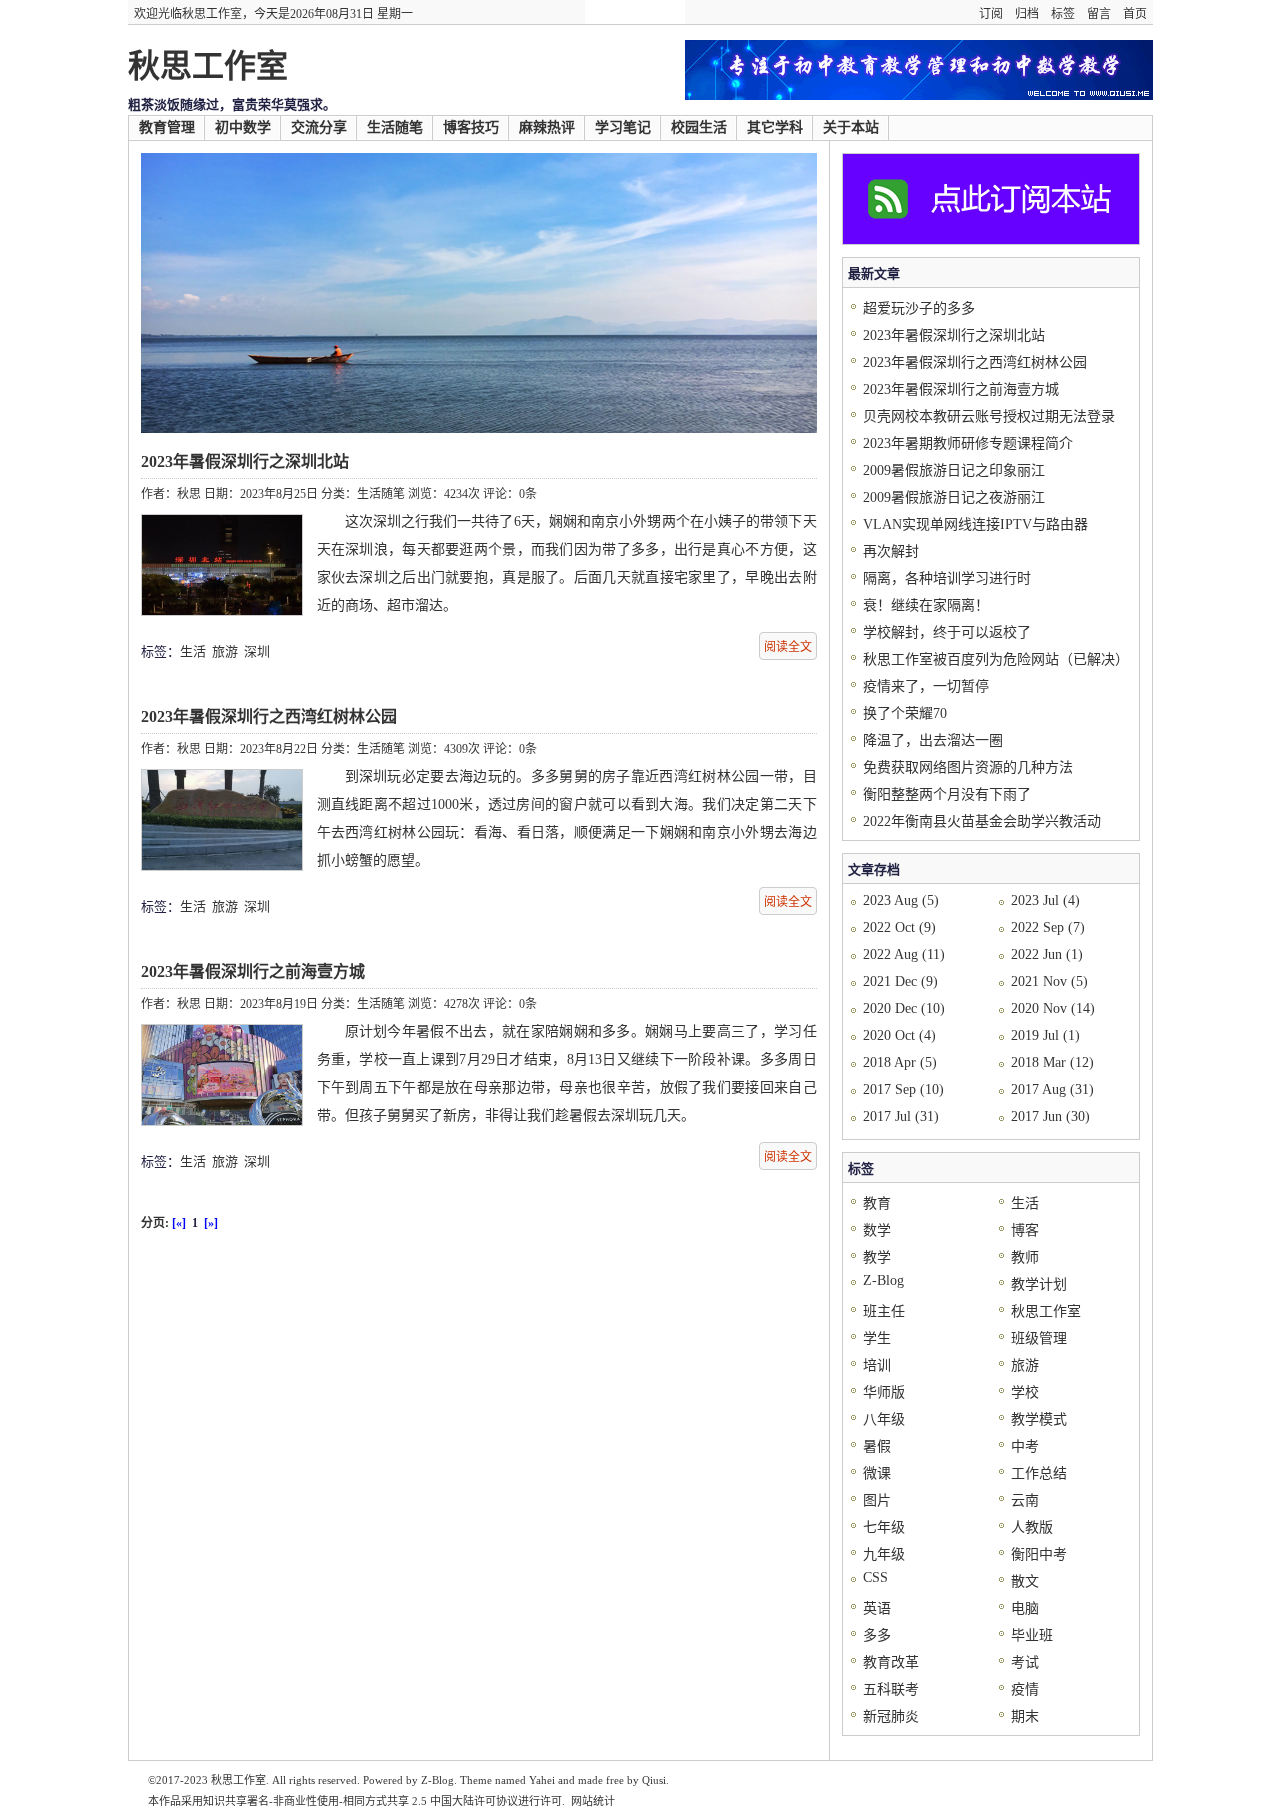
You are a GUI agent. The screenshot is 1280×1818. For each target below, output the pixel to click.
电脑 (1025, 1608)
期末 (1025, 1716)
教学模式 (1039, 1419)
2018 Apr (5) (900, 1062)
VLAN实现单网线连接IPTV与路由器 (975, 524)
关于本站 (851, 127)
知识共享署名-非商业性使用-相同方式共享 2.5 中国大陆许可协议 (360, 1801)
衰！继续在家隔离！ (926, 605)
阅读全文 (788, 647)
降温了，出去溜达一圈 (933, 740)
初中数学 (243, 127)
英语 (877, 1608)
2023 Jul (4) (1045, 900)
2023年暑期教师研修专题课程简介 (968, 443)
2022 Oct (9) (899, 927)
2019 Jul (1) (1045, 1035)
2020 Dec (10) (904, 1008)
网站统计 (593, 1801)
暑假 (877, 1446)
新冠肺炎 (891, 1716)
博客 (1025, 1230)
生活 (193, 651)
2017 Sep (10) (903, 1089)
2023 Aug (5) (901, 900)
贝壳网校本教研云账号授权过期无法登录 (989, 416)
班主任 (884, 1311)
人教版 (1032, 1527)
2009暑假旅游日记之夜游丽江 (954, 497)
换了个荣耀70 (905, 713)
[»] (211, 1223)
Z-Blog (883, 1280)
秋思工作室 (208, 66)
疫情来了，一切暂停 (926, 686)
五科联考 (891, 1689)
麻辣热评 (547, 127)
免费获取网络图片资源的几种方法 (968, 767)
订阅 (991, 14)
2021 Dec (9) (900, 981)
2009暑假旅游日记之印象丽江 (954, 470)
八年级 (884, 1419)
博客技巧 (471, 127)
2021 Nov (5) (1049, 981)
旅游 (225, 651)
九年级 (884, 1554)
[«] (179, 1223)
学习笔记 (623, 127)
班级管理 (1039, 1338)
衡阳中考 (1039, 1554)
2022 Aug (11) (904, 954)
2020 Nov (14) (1053, 1008)
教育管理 (167, 127)
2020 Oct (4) (899, 1035)
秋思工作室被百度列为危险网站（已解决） (996, 659)
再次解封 (891, 551)
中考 (1025, 1446)
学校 (1025, 1392)
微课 (877, 1473)
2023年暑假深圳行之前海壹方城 (253, 971)
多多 (877, 1635)
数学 (877, 1230)
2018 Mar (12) (1052, 1062)
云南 (1025, 1500)
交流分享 (319, 127)
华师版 (884, 1392)
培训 (877, 1365)
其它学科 (775, 127)
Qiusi (654, 1780)
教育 (877, 1203)
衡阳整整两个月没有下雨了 (947, 794)
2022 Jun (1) (1047, 954)
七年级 (884, 1527)
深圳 (257, 651)
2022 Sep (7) (1048, 927)
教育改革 (891, 1662)
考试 (1025, 1662)
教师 (1025, 1257)
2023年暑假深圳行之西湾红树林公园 (269, 716)
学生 (877, 1338)
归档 (1027, 14)
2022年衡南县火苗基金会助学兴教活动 (982, 821)
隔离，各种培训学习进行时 (947, 578)
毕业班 (1032, 1635)
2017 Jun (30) (1050, 1116)
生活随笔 (395, 127)
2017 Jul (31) (901, 1116)
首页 (1135, 14)
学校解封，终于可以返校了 (947, 632)
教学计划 (1039, 1284)
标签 (1063, 14)
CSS (875, 1577)
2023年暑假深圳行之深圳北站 (245, 461)
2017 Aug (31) (1052, 1089)
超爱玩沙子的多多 (919, 308)
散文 (1025, 1581)
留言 (1099, 14)
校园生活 (699, 127)
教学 (877, 1257)
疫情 (1025, 1689)
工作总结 (1039, 1473)
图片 (877, 1500)
